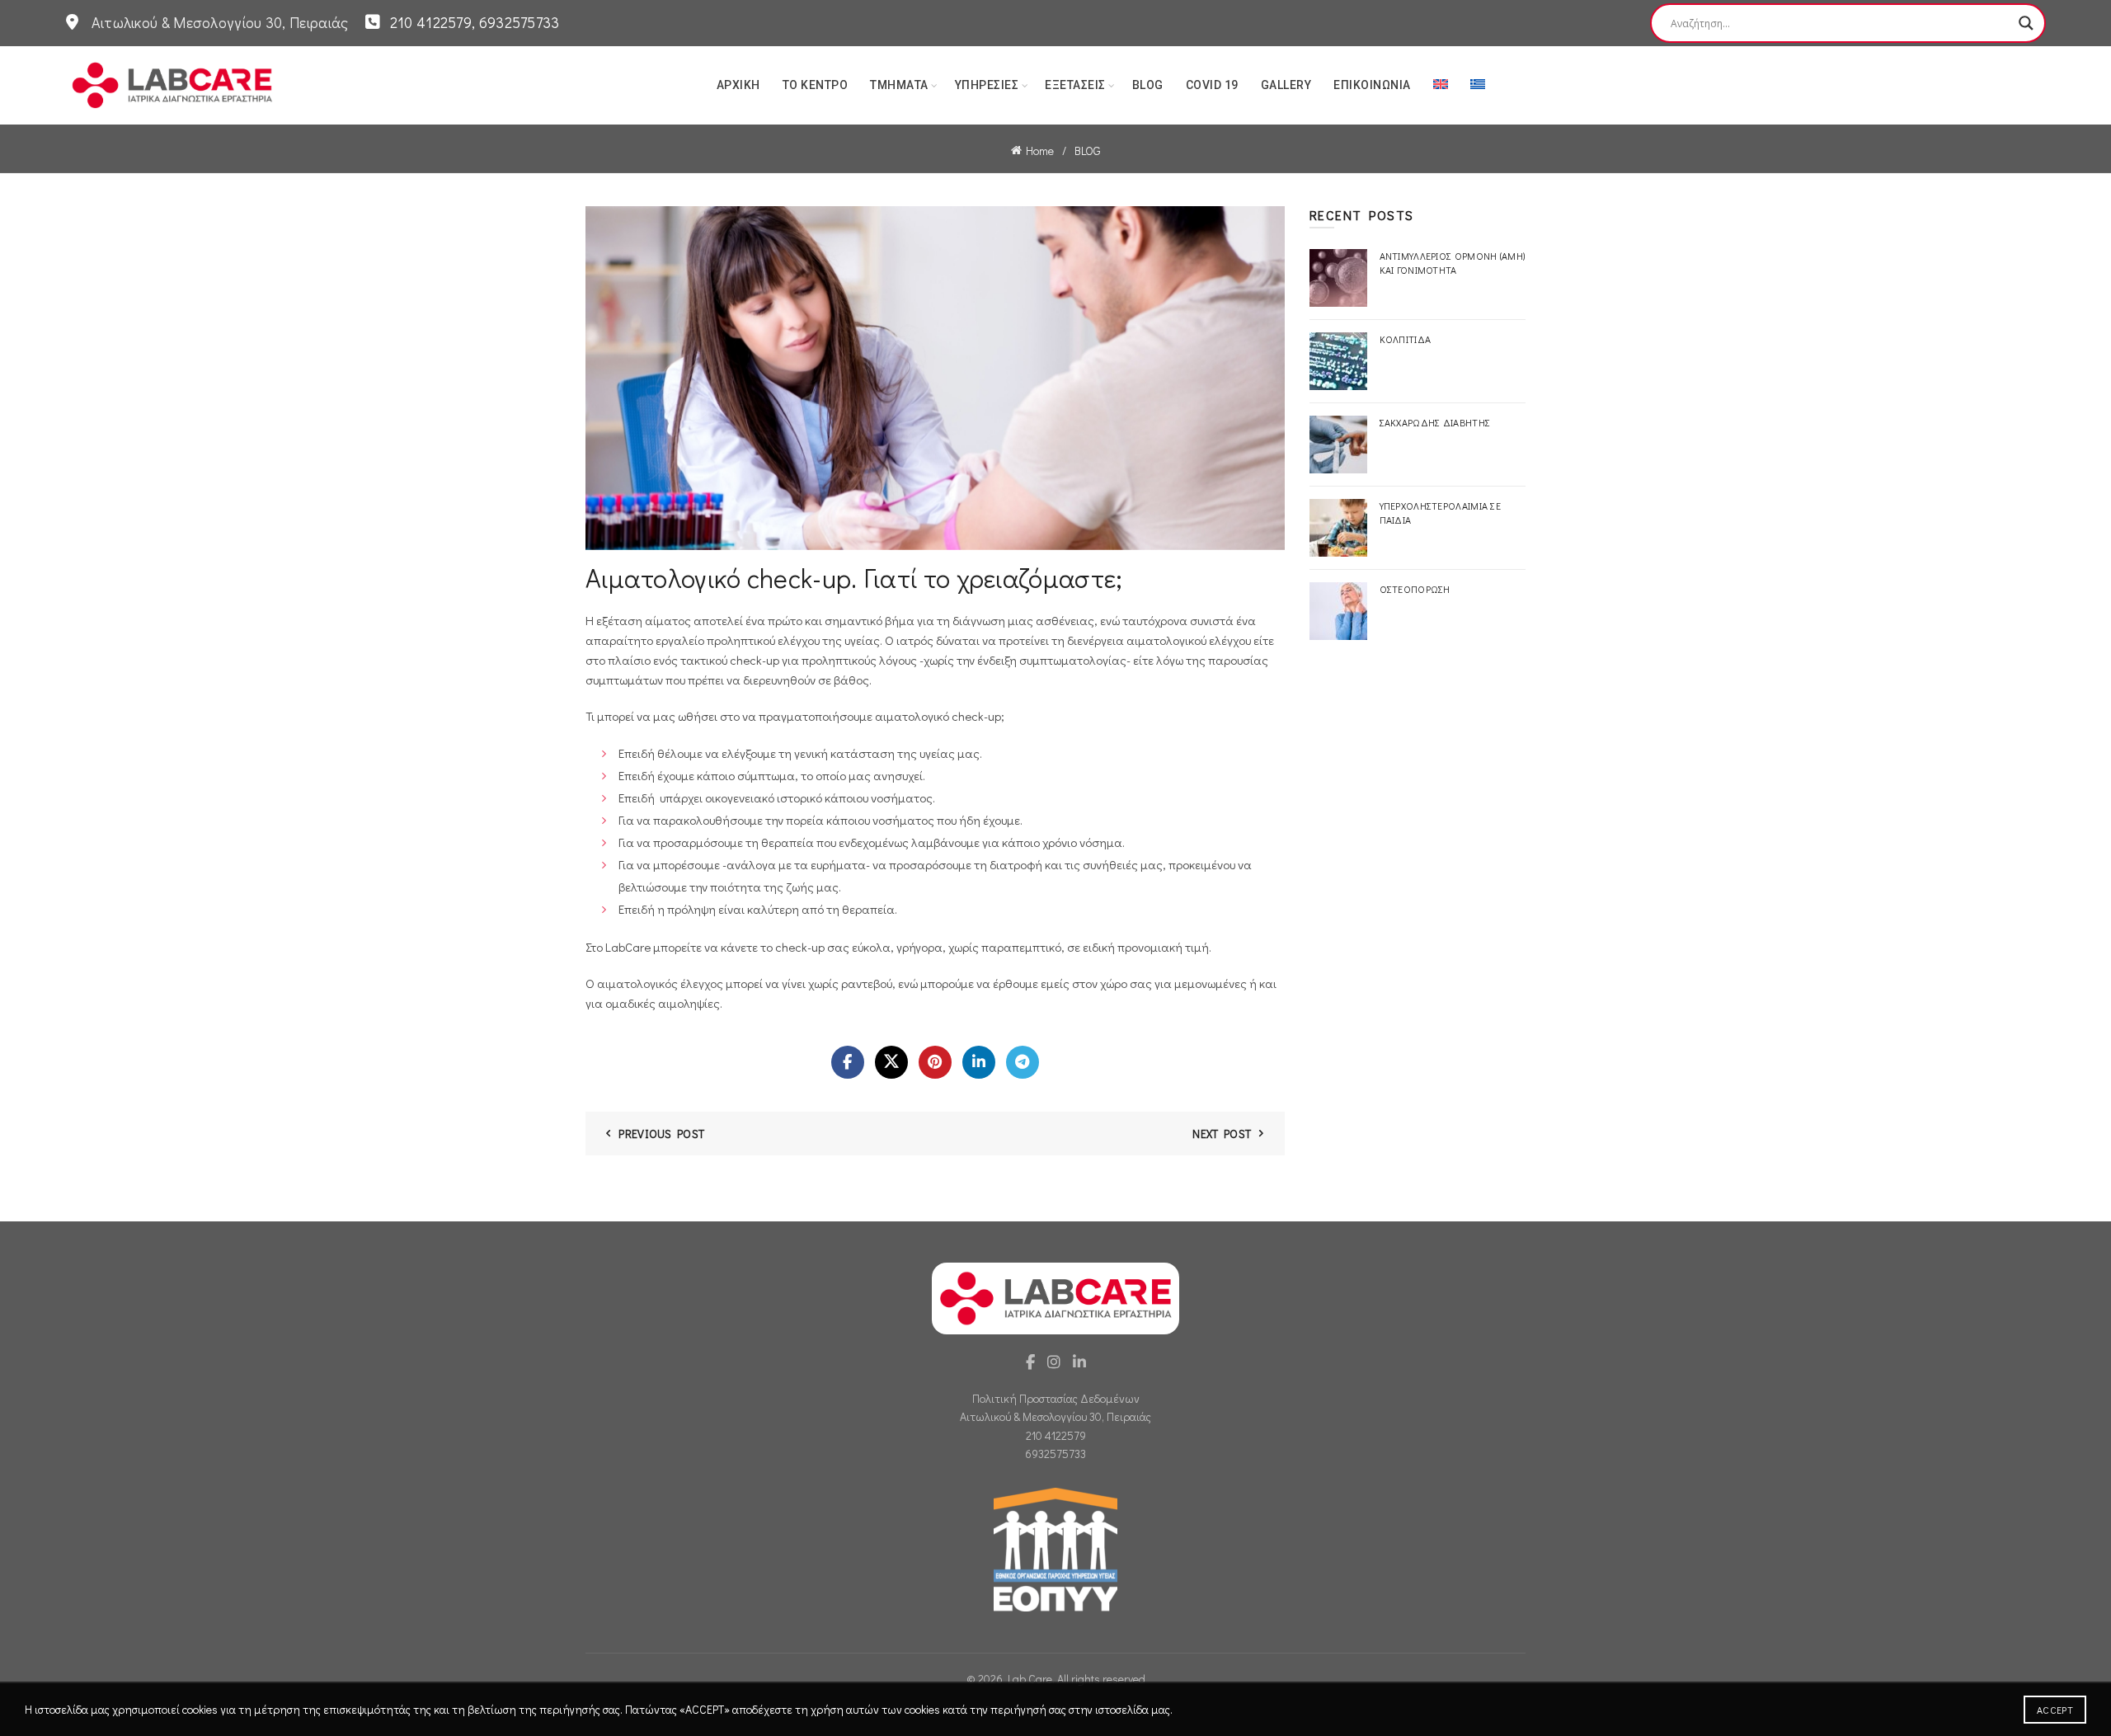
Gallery (1286, 85)
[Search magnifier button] (2026, 23)
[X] (891, 1062)
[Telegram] (1023, 1062)
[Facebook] (848, 1062)
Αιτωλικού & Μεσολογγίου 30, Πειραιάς (1055, 1416)
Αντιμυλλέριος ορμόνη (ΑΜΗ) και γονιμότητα (1453, 263)
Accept (2055, 1710)
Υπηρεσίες (987, 85)
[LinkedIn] (979, 1062)
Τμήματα (899, 85)
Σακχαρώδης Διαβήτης (1435, 422)
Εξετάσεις (1075, 85)
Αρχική (738, 85)
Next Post (1222, 1134)
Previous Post (661, 1134)
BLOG (1148, 85)
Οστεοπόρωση (1415, 589)
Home (1040, 151)
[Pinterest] (935, 1062)
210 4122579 (1056, 1435)
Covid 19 (1212, 85)
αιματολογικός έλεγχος (660, 983)
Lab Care (1030, 1679)
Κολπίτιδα (1406, 339)
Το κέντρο (816, 85)
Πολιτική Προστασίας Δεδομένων (1056, 1398)
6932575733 (1055, 1454)
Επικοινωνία (1372, 85)
